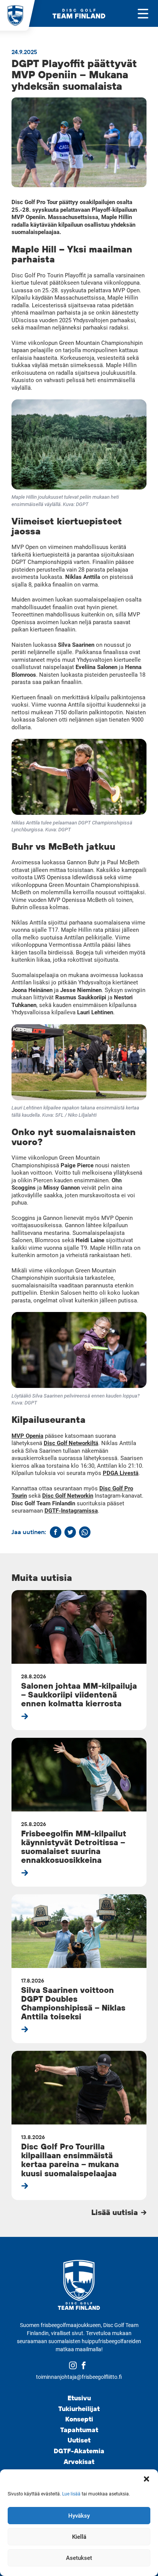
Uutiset (79, 2440)
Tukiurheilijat (79, 2409)
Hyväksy (79, 2516)
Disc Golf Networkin (68, 1496)
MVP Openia (27, 1436)
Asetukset (79, 2558)
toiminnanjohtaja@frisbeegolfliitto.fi (79, 2377)
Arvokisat (79, 2461)
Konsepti (79, 2419)
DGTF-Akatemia (79, 2451)
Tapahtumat (79, 2430)
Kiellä (79, 2537)
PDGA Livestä (121, 1473)
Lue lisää (71, 2494)
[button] (146, 2479)
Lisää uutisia (116, 2212)
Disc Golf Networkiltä (71, 1443)
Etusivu (79, 2398)
